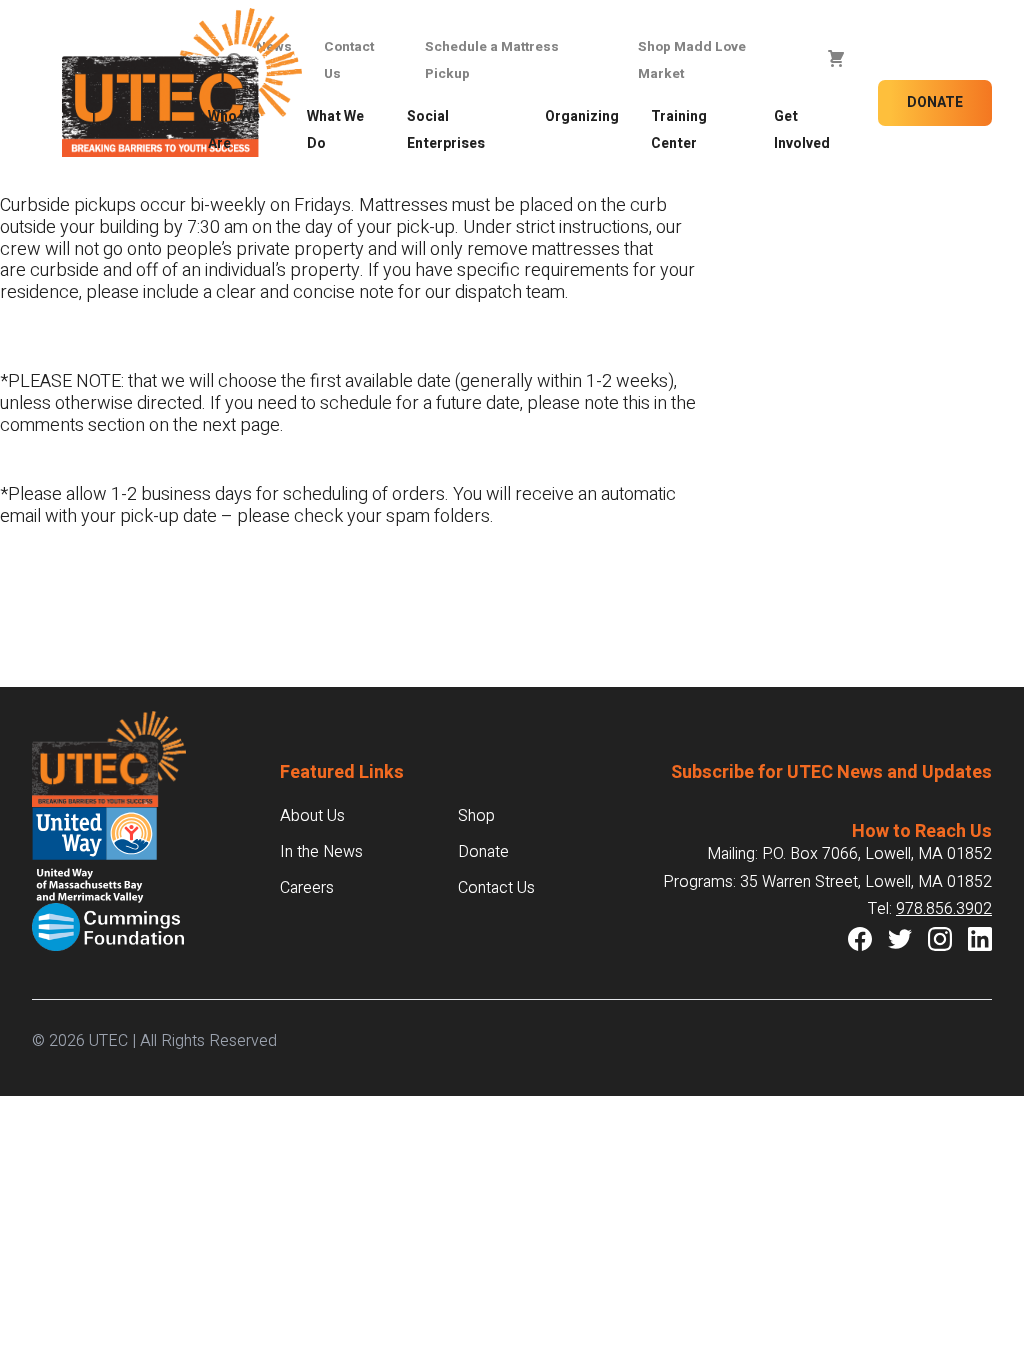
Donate (935, 102)
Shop (476, 816)
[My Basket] (836, 59)
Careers (307, 888)
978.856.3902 (944, 909)
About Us (312, 816)
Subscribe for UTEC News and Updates (831, 772)
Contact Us (496, 888)
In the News (321, 852)
